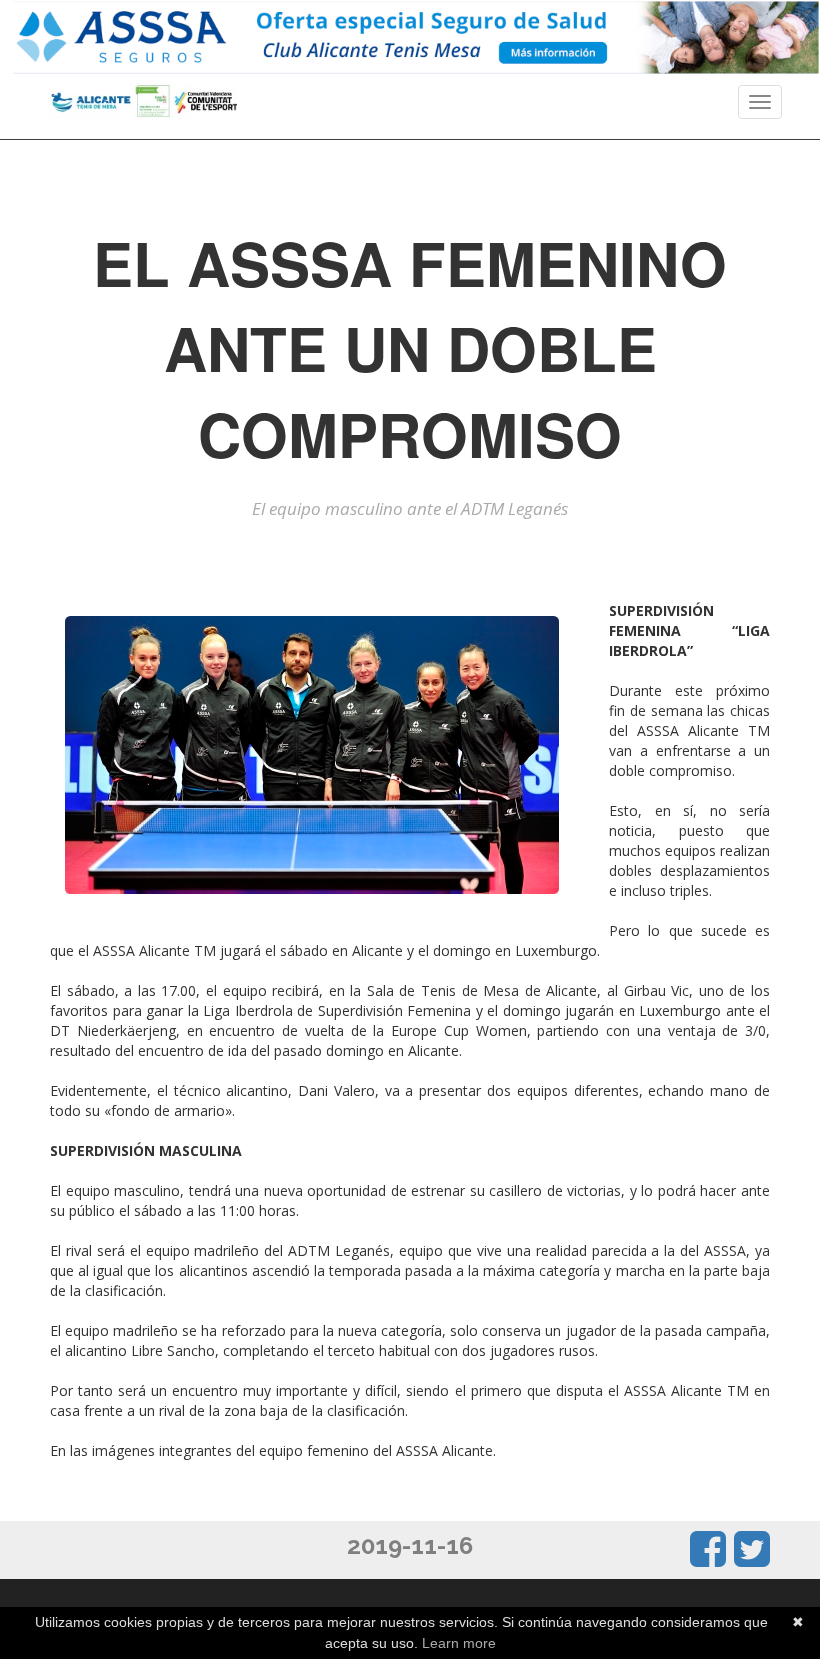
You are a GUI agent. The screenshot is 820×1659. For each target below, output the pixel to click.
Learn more (459, 1643)
